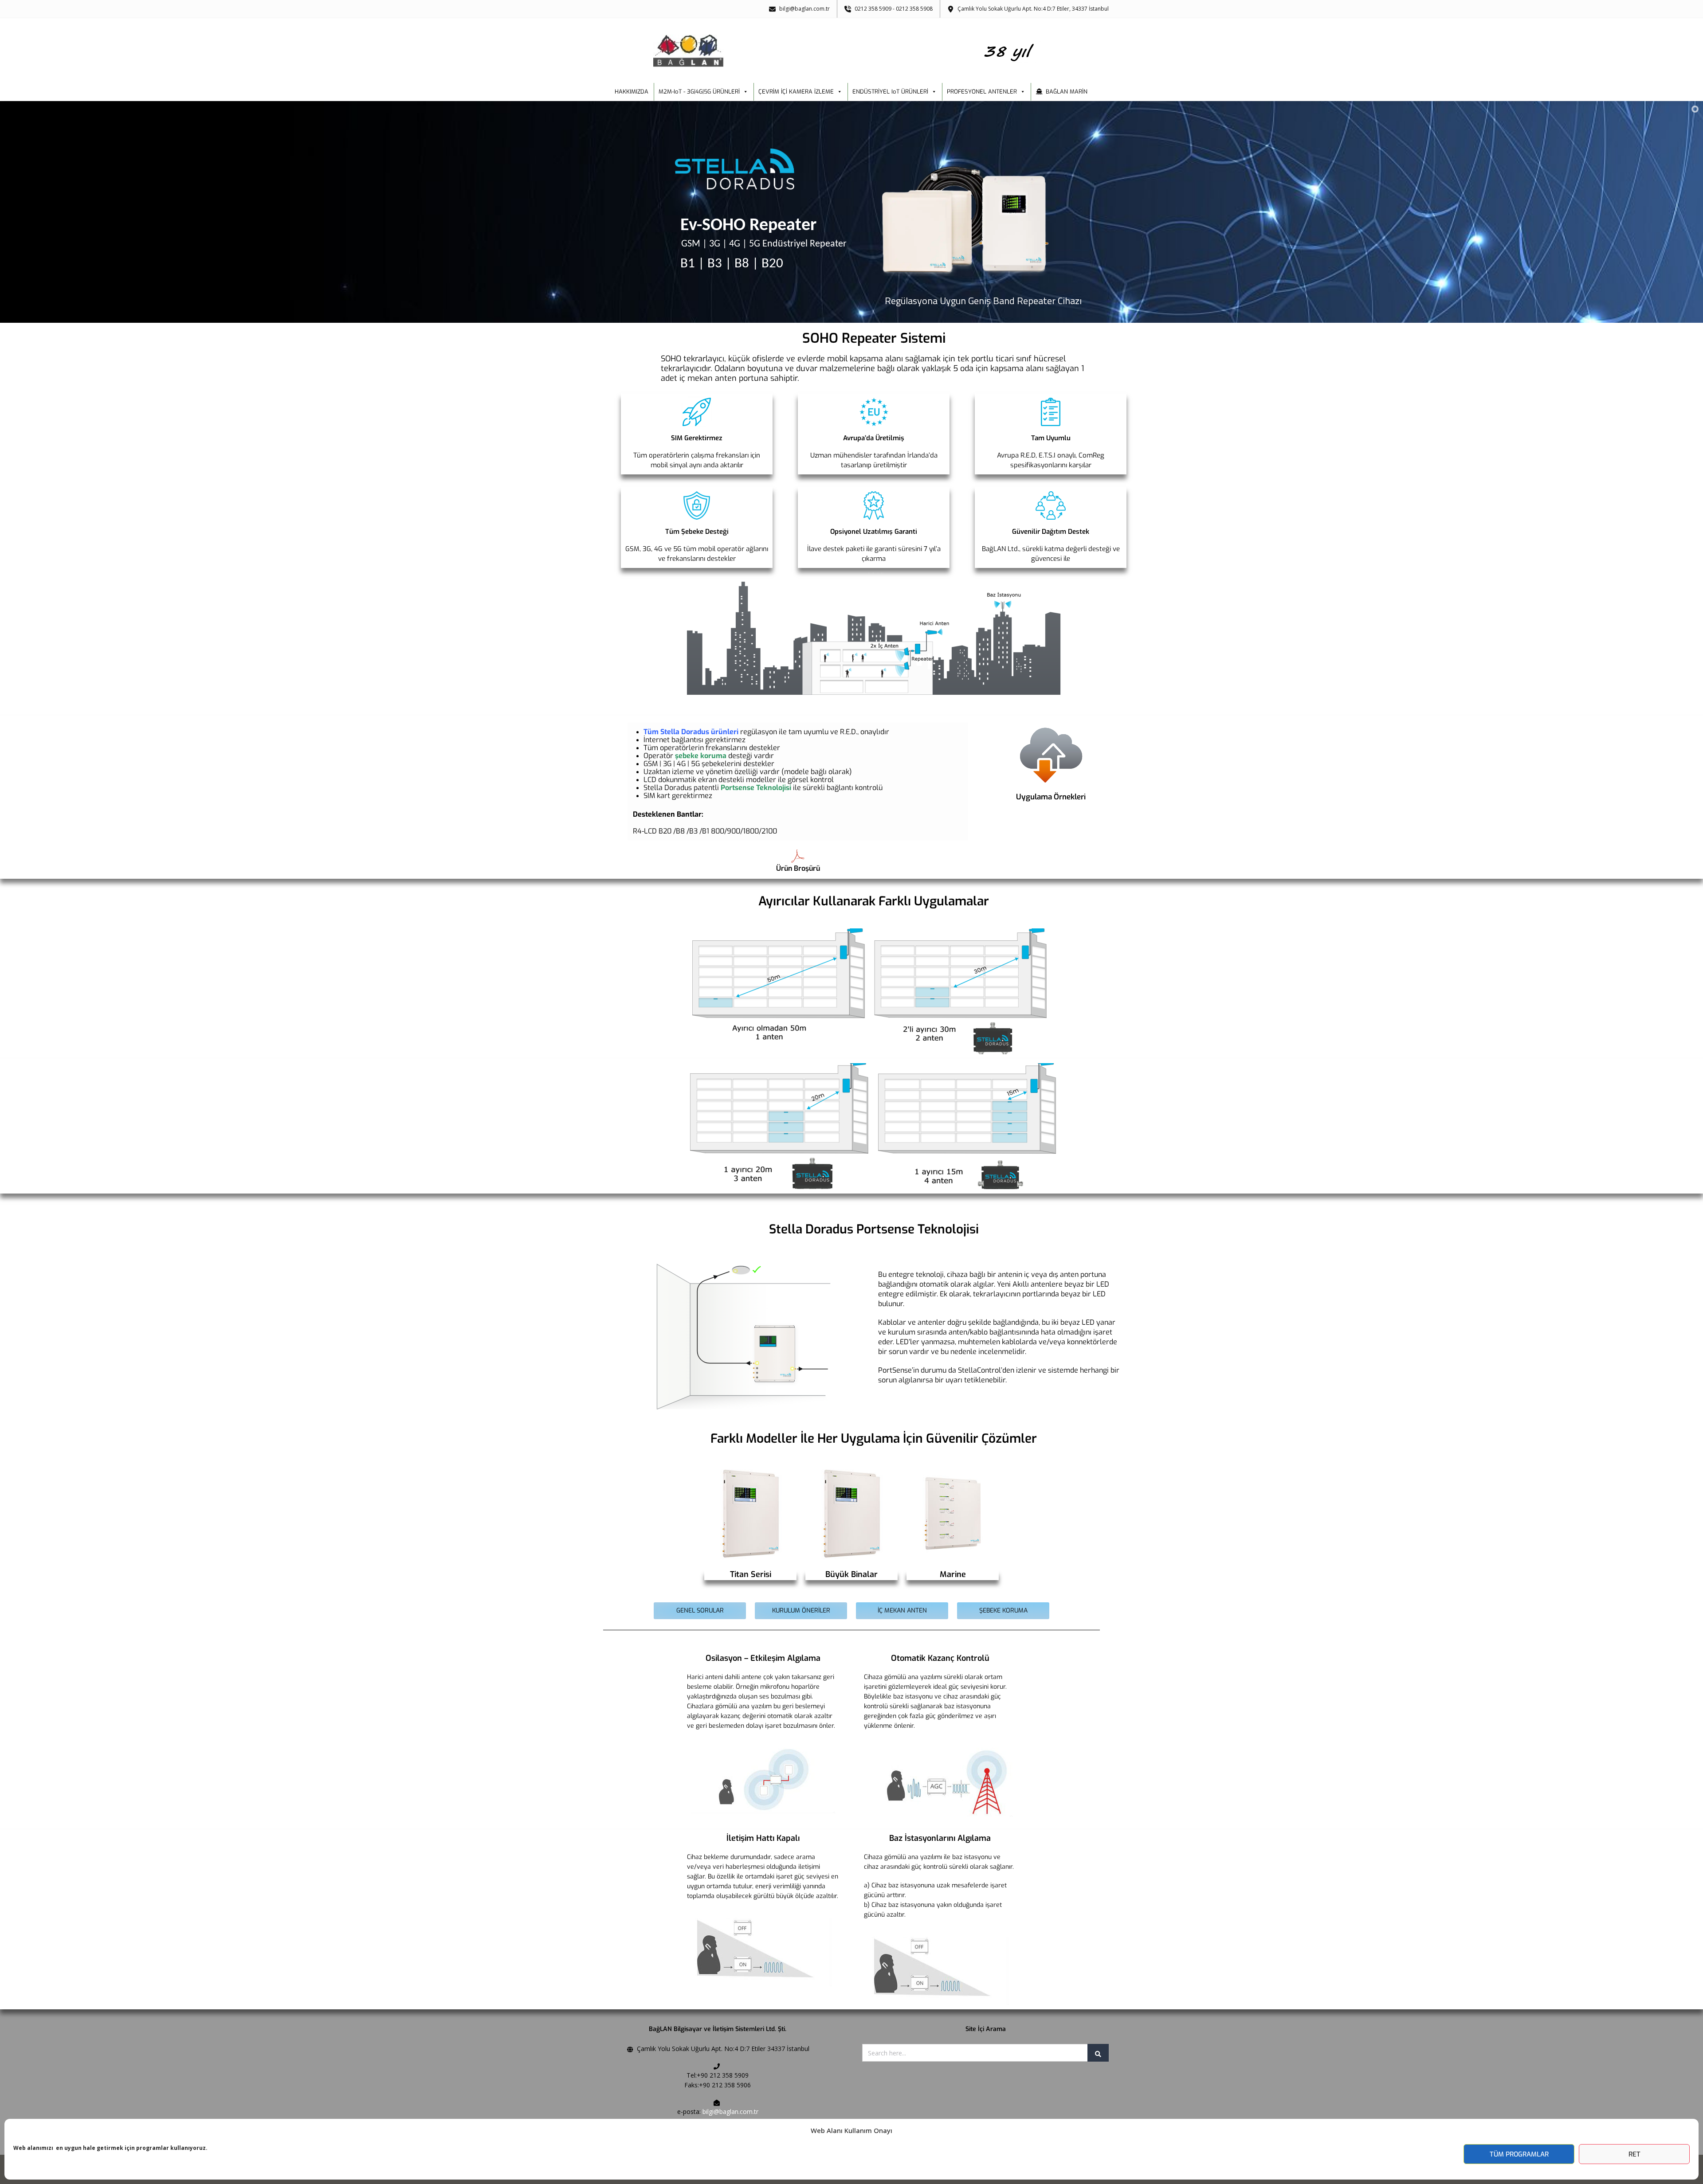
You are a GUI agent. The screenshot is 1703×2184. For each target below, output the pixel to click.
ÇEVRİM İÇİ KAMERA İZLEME (796, 92)
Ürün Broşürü (798, 868)
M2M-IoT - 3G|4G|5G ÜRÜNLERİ (699, 92)
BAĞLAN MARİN (1067, 92)
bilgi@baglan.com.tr (730, 2112)
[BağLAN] (852, 51)
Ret (1634, 2154)
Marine (953, 1574)
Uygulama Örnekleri (1051, 797)
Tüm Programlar (1519, 2154)
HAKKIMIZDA (632, 92)
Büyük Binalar (851, 1574)
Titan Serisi (751, 1574)
